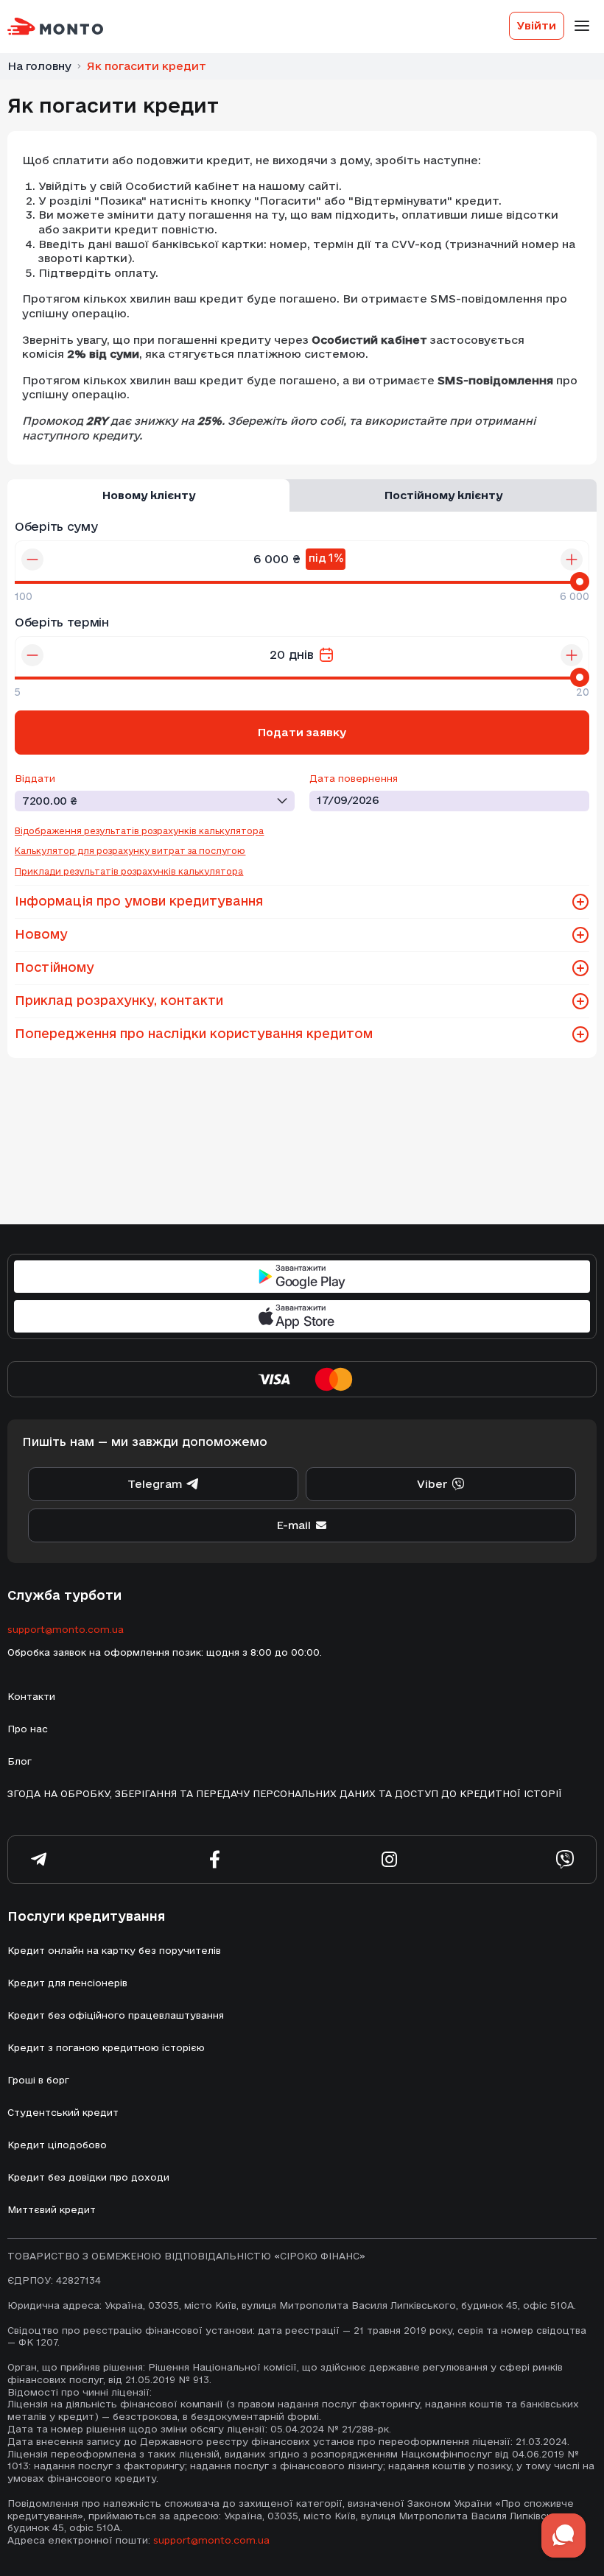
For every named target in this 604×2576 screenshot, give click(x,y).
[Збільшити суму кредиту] (572, 560)
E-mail (294, 1525)
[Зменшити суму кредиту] (32, 560)
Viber (432, 1484)
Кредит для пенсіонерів (67, 1983)
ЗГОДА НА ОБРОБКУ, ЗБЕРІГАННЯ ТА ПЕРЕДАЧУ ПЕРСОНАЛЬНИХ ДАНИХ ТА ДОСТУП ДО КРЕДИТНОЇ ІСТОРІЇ (285, 1793)
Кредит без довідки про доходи (88, 2177)
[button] (580, 902)
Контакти (31, 1696)
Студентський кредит (63, 2112)
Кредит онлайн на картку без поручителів (114, 1950)
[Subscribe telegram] (39, 1860)
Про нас (28, 1729)
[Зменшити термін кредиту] (32, 655)
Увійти (537, 25)
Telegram (155, 1484)
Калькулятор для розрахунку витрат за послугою (130, 851)
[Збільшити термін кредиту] (572, 655)
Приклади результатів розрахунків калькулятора (129, 871)
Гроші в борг (38, 2080)
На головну (39, 66)
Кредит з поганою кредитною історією (106, 2047)
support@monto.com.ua (66, 1629)
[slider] (580, 582)
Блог (20, 1761)
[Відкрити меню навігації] (582, 26)
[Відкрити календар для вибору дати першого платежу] (326, 655)
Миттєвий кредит (52, 2209)
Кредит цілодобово (57, 2145)
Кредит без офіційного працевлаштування (116, 2015)
